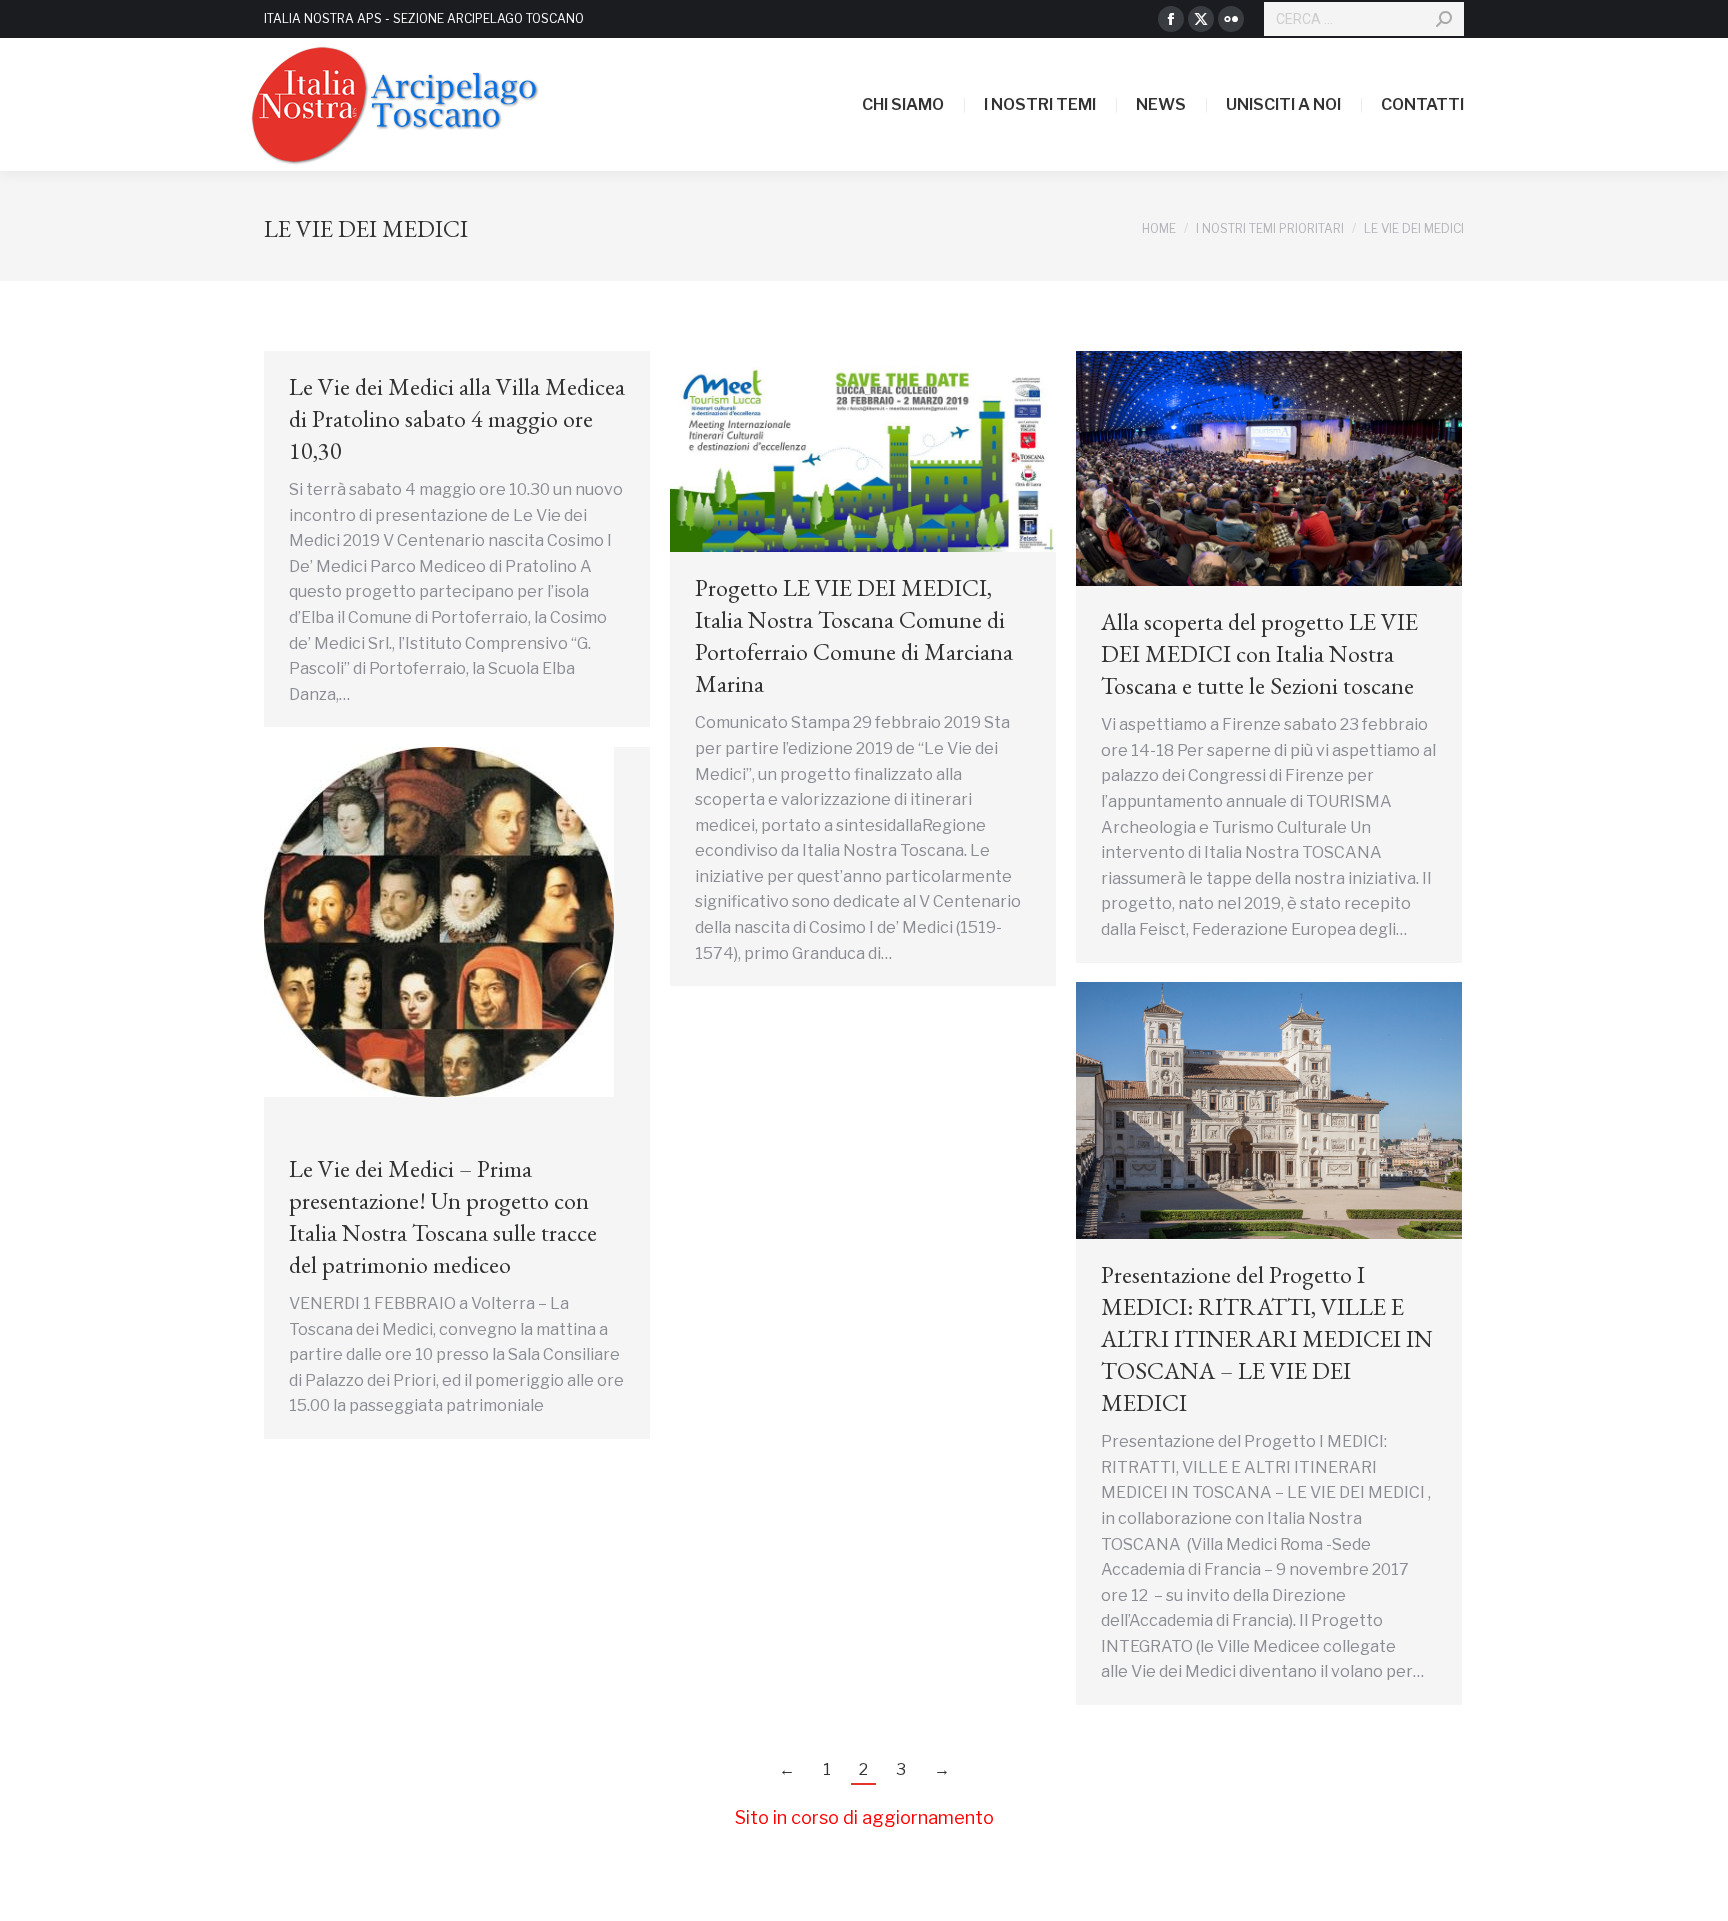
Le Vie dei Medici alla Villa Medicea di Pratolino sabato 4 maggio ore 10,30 (457, 418)
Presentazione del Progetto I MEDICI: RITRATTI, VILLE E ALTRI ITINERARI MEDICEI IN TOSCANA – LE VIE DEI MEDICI (1267, 1338)
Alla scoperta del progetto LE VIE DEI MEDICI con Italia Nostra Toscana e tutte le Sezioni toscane (1259, 653)
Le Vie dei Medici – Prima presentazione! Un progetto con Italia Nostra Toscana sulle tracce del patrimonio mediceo (443, 1216)
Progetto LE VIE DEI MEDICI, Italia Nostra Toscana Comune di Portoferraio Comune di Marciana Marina (854, 635)
